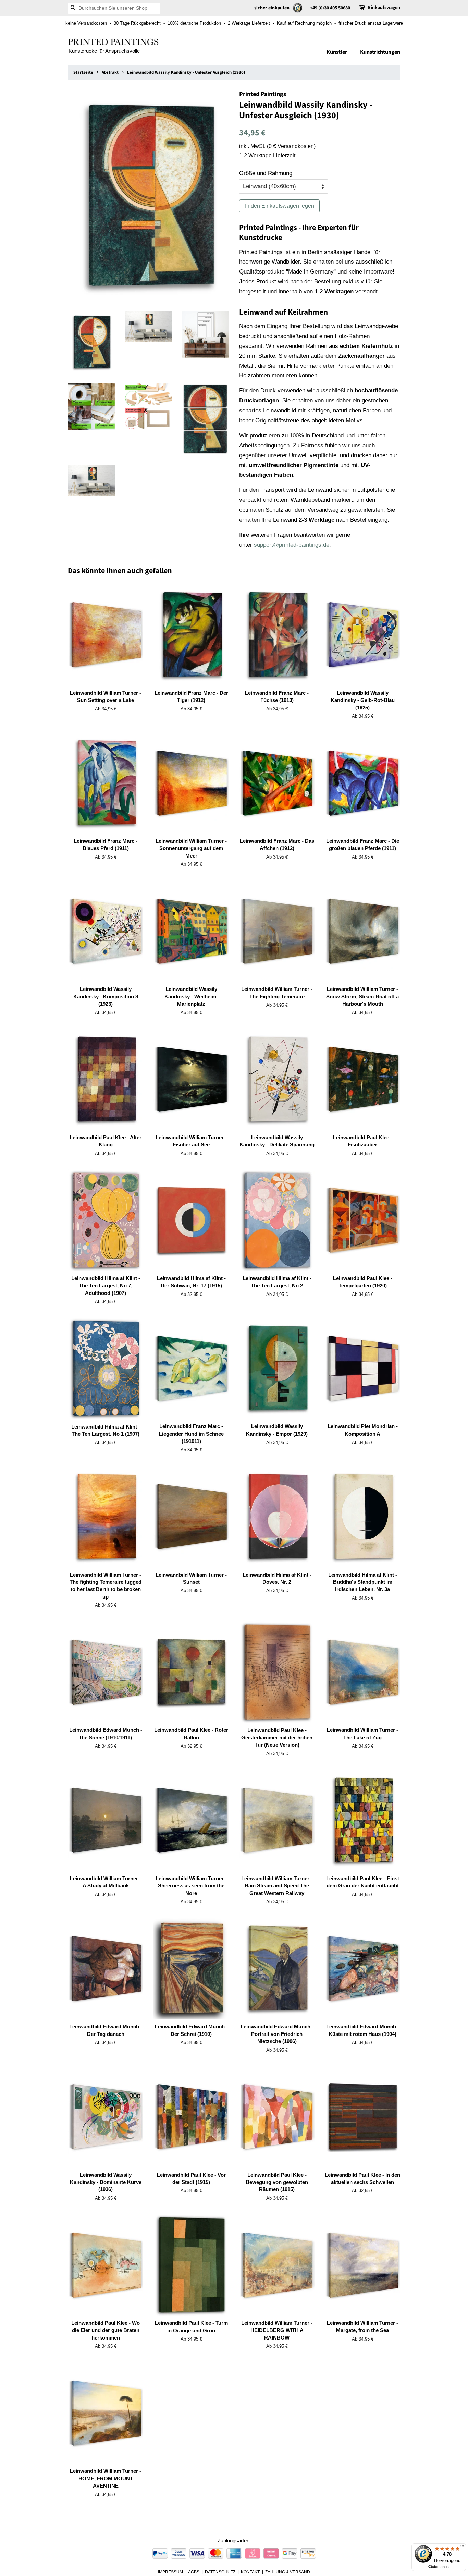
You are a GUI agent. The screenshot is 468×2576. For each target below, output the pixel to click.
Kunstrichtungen (380, 52)
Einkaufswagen (384, 8)
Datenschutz (220, 2572)
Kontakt (250, 2572)
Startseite (83, 72)
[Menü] (462, 2548)
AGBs (194, 2572)
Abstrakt (110, 72)
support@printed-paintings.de (292, 545)
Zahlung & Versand (288, 2572)
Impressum (170, 2572)
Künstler (337, 52)
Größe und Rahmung (266, 173)
